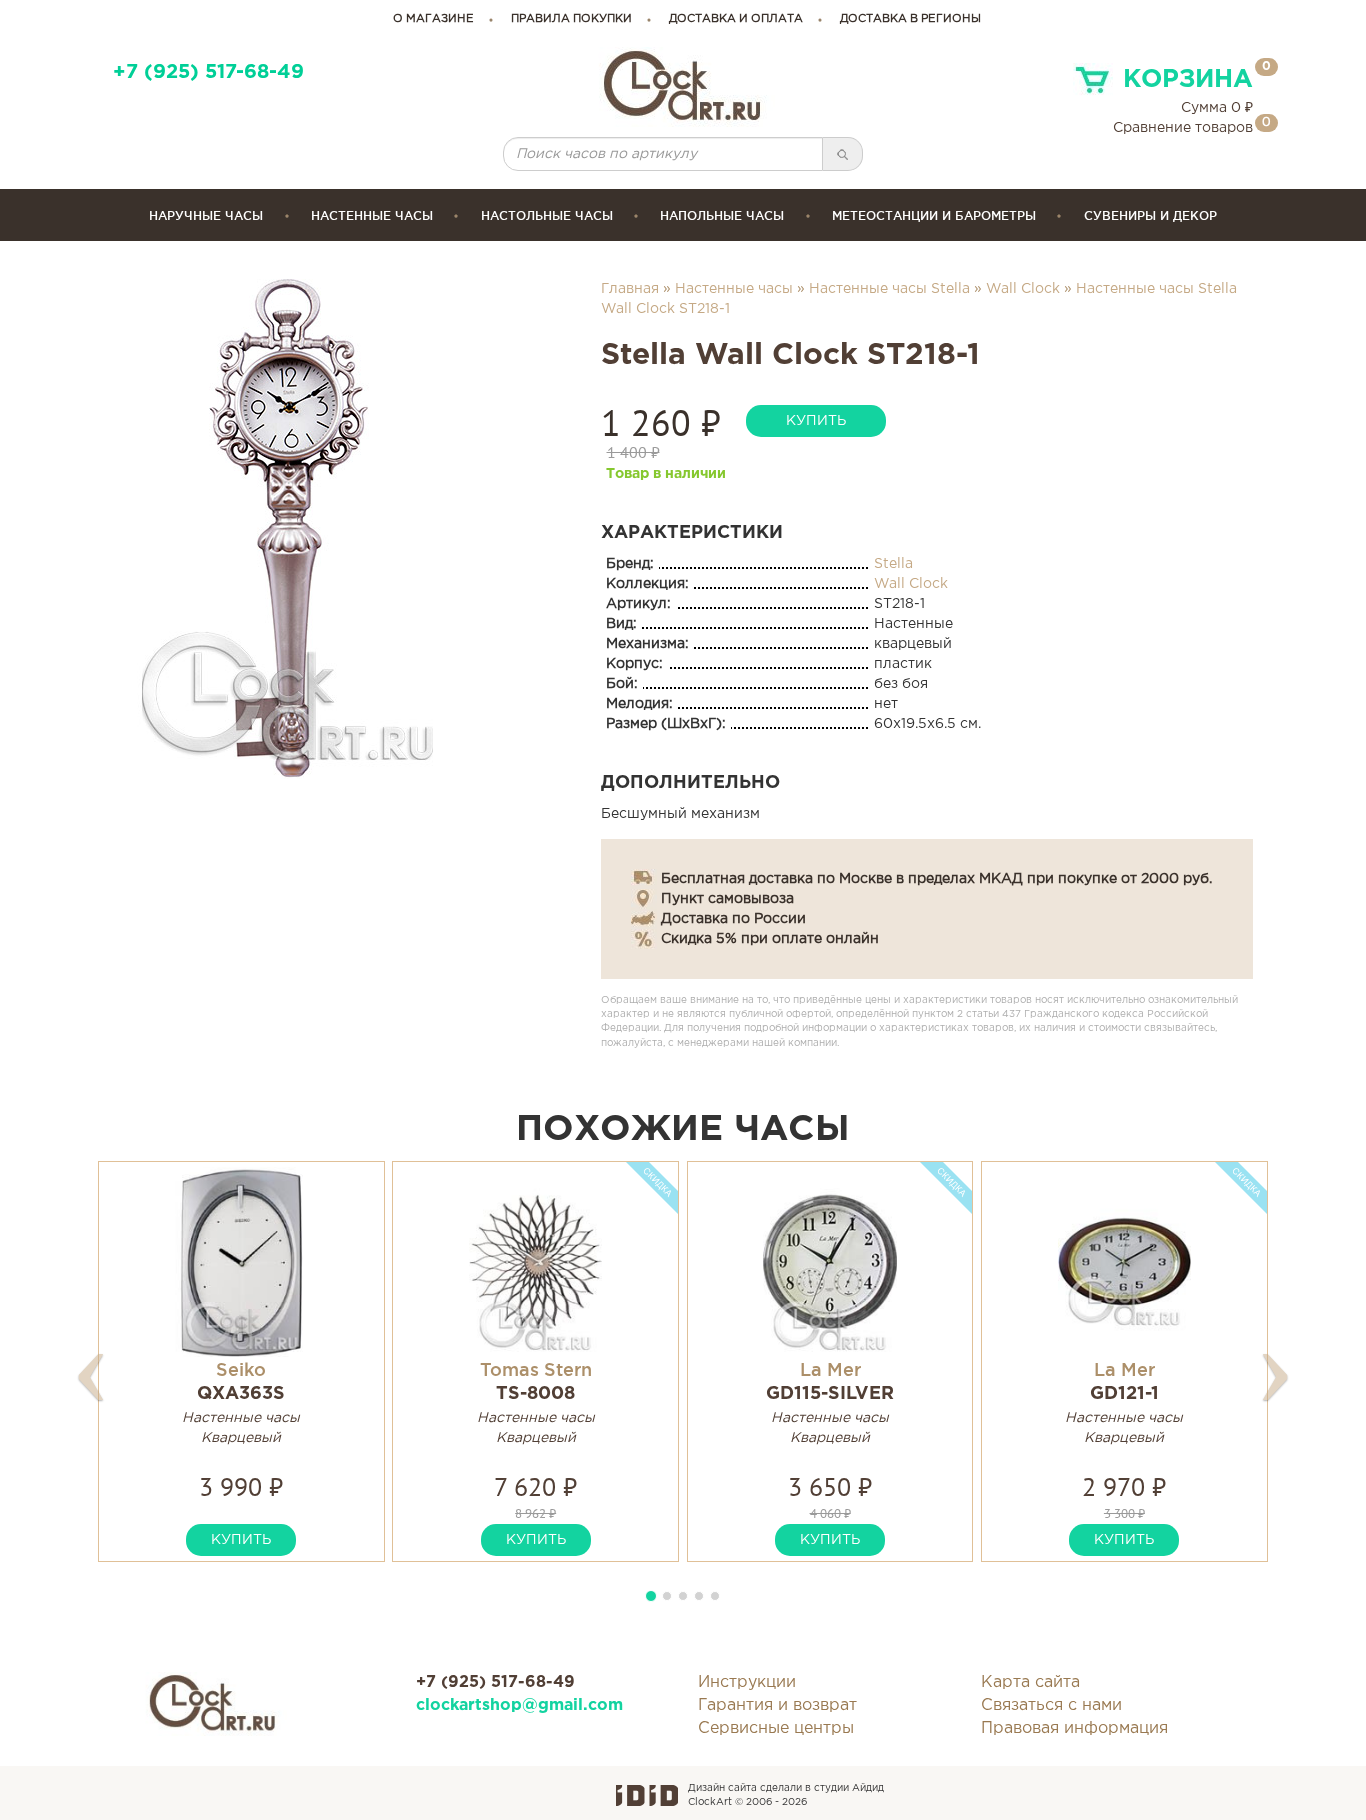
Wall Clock (1023, 289)
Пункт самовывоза (727, 899)
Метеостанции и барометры (934, 215)
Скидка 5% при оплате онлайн (770, 939)
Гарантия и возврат (777, 1705)
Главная (630, 289)
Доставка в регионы (910, 19)
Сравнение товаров (1183, 128)
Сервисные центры (776, 1728)
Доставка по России (733, 919)
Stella (893, 564)
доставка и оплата (736, 19)
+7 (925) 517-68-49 (208, 72)
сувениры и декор (1150, 215)
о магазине (433, 19)
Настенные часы (372, 215)
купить (816, 421)
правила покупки (571, 19)
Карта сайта (1030, 1682)
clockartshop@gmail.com (519, 1705)
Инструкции (747, 1682)
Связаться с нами (1051, 1705)
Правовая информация (1074, 1728)
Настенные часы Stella (889, 289)
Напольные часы (722, 215)
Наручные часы (206, 215)
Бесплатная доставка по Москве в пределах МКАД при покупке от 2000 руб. (936, 879)
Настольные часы (547, 215)
